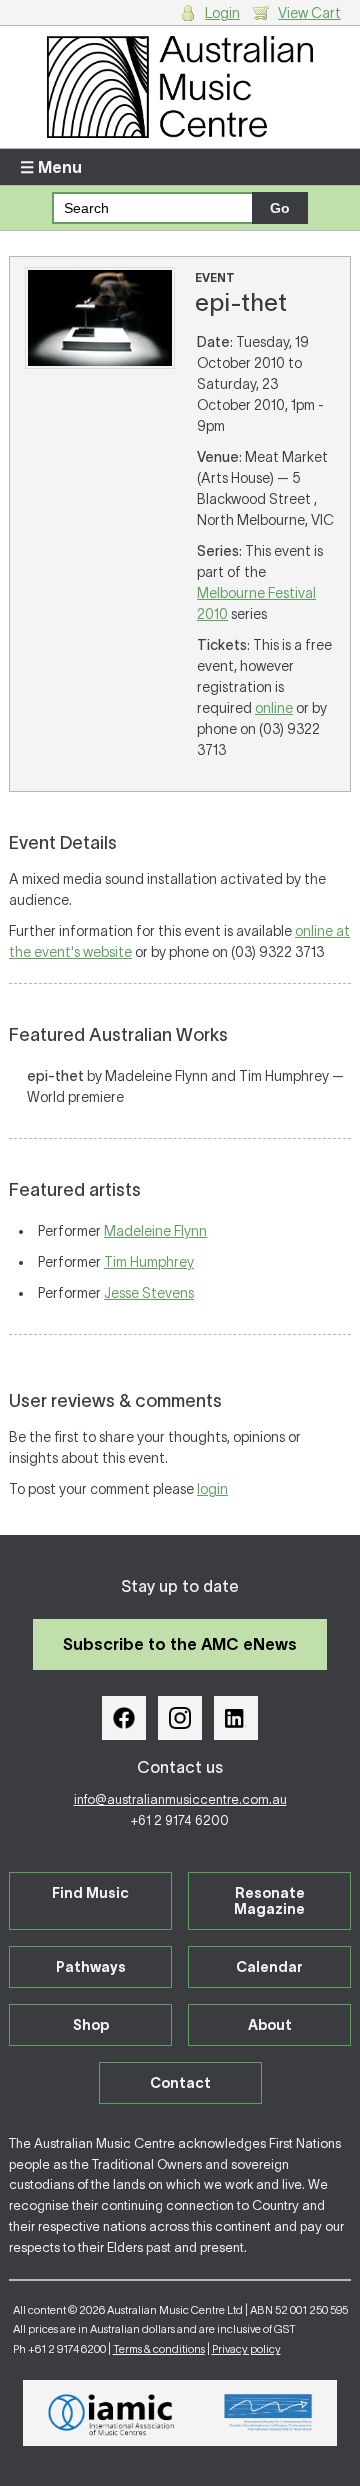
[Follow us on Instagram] (180, 1718)
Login (222, 13)
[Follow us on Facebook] (124, 1718)
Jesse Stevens (149, 1293)
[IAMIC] (111, 2413)
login (212, 1489)
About (270, 2025)
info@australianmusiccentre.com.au (180, 1799)
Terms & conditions (159, 2349)
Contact (180, 2083)
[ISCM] (268, 2413)
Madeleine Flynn (155, 1231)
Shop (91, 2025)
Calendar (269, 1967)
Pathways (91, 1967)
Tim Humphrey (149, 1262)
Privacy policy (246, 2349)
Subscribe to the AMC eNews (180, 1644)
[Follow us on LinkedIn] (236, 1718)
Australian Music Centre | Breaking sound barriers (180, 87)
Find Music (90, 1893)
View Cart (309, 13)
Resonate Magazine (269, 1901)
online (274, 708)
